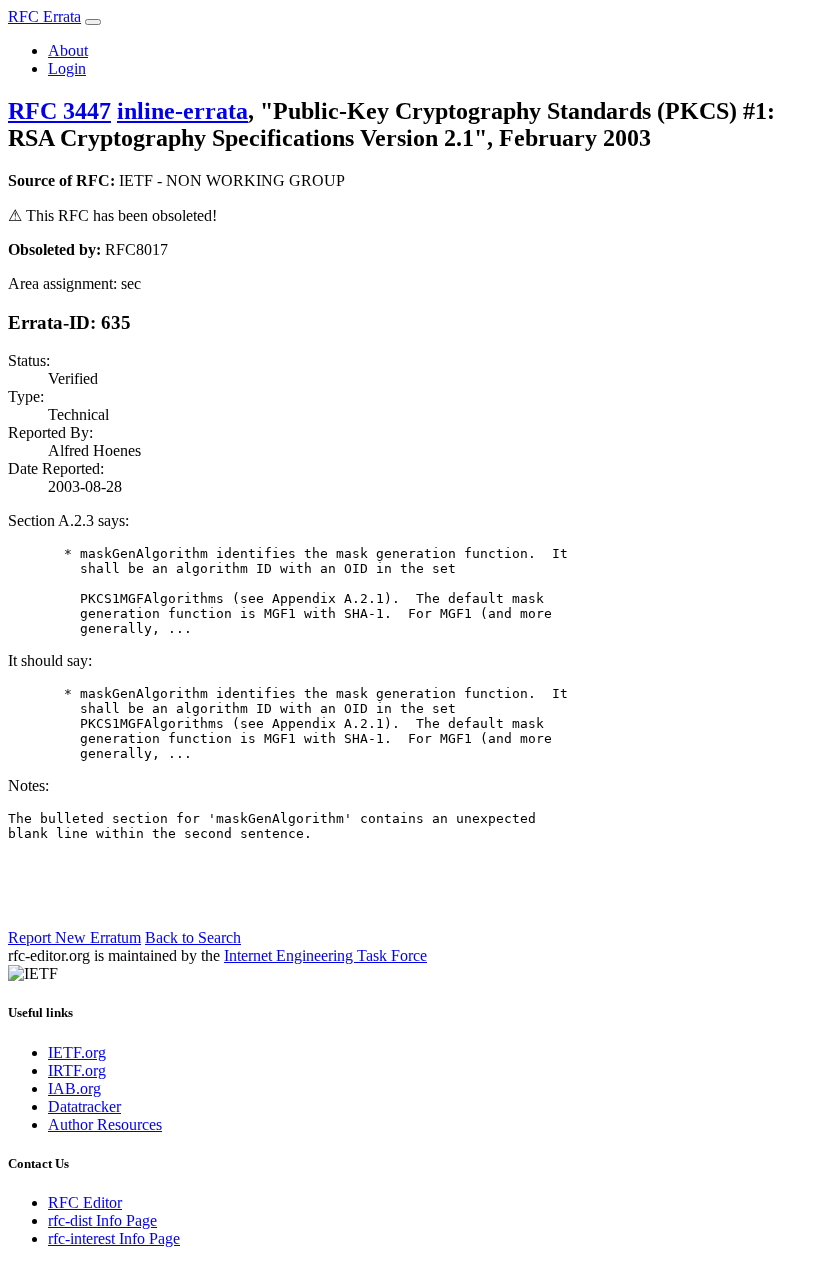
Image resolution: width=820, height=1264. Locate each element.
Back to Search (193, 937)
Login (67, 68)
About (68, 50)
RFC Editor (85, 1202)
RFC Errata (44, 16)
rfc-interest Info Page (114, 1238)
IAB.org (74, 1088)
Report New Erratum (74, 937)
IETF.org (77, 1052)
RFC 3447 (59, 111)
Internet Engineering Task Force (325, 955)
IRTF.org (77, 1070)
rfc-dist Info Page (102, 1220)
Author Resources (105, 1124)
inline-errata (182, 111)
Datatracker (84, 1106)
